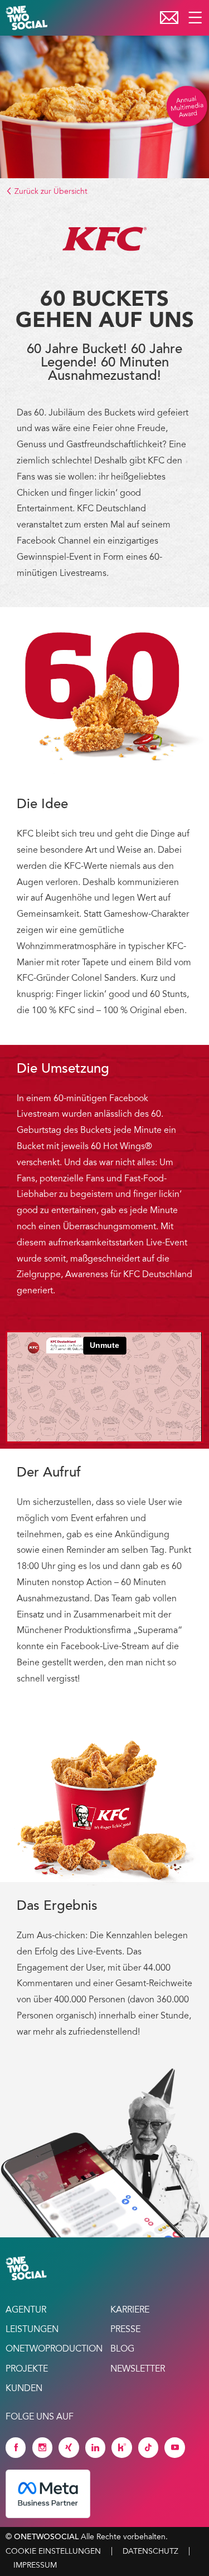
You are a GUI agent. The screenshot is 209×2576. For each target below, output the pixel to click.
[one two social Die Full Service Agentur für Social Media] (28, 18)
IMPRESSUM (35, 2565)
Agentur (26, 2310)
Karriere (130, 2310)
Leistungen (32, 2330)
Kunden (24, 2389)
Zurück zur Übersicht (50, 192)
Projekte (27, 2369)
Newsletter (138, 2369)
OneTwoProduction (52, 2349)
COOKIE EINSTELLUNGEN (53, 2551)
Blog (122, 2349)
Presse (125, 2330)
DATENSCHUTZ (150, 2551)
